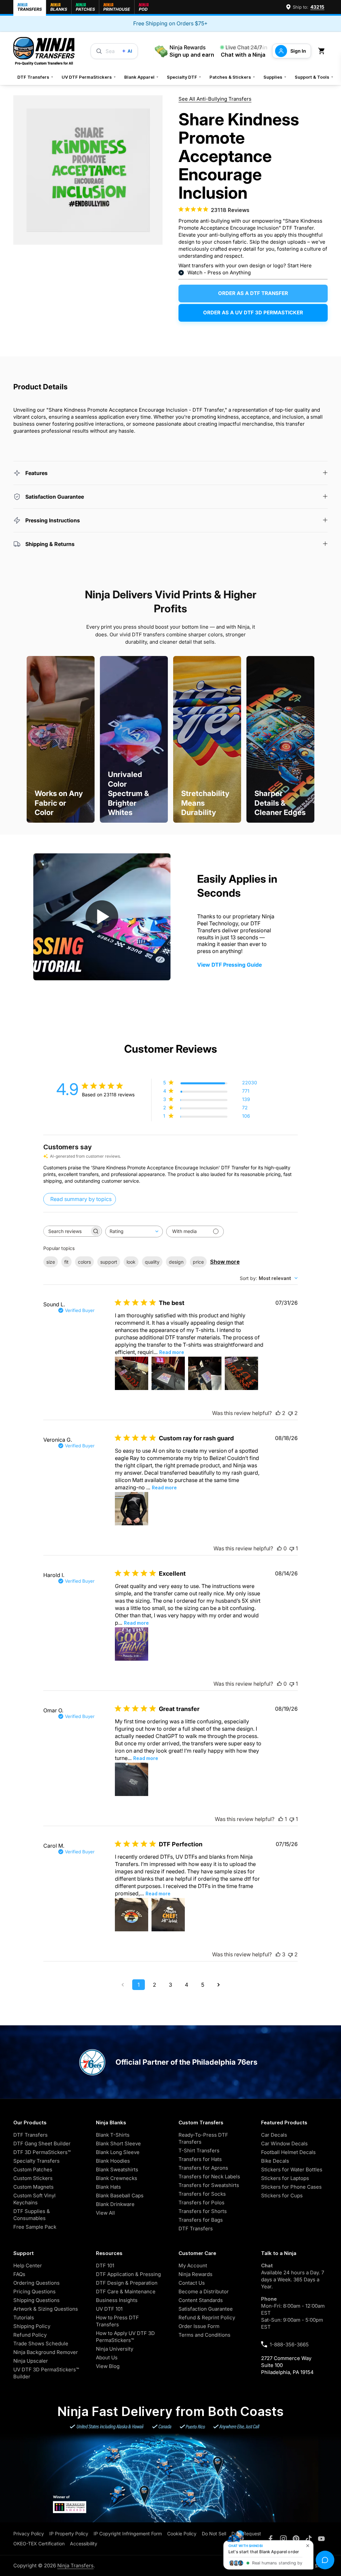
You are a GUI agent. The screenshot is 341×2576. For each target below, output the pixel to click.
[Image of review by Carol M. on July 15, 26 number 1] (132, 1915)
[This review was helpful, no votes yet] (279, 1548)
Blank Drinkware (115, 2204)
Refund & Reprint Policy (207, 2317)
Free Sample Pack (35, 2227)
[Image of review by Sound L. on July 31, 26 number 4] (241, 1373)
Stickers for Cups (282, 2195)
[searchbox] (67, 1231)
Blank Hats (108, 2187)
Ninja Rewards (195, 2274)
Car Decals (274, 2135)
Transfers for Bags (201, 2220)
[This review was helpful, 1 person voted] (281, 1819)
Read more (172, 1352)
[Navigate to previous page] (123, 1985)
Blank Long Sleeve (118, 2152)
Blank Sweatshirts (117, 2169)
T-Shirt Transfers (199, 2150)
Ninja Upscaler (31, 2361)
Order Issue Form (199, 2326)
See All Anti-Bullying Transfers (215, 99)
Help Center (28, 2265)
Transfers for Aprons (203, 2168)
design (176, 1262)
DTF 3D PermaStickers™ (42, 2152)
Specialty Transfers (36, 2161)
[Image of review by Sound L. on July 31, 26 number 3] (205, 1373)
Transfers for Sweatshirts (209, 2185)
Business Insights (117, 2300)
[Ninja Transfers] (44, 51)
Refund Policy (30, 2335)
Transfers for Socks (202, 2194)
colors (84, 1262)
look (131, 1262)
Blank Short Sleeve (118, 2143)
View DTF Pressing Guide (229, 965)
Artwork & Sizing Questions (46, 2309)
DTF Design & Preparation (127, 2283)
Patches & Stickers (232, 77)
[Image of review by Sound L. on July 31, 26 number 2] (168, 1373)
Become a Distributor (204, 2291)
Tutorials (24, 2317)
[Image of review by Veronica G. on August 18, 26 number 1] (132, 1509)
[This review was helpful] (278, 1413)
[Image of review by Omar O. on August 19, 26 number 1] (132, 1779)
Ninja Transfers (75, 2565)
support (109, 1262)
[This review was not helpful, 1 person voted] (292, 1548)
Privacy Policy (29, 2533)
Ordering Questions (36, 2283)
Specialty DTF (184, 77)
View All (105, 2213)
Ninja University (115, 2349)
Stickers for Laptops (285, 2178)
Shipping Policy (32, 2326)
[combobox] (134, 1231)
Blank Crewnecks (117, 2178)
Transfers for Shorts (203, 2211)
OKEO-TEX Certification (39, 2543)
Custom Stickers (33, 2178)
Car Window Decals (284, 2143)
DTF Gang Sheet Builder (42, 2143)
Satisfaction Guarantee (206, 2309)
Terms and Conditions (204, 2335)
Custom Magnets (33, 2187)
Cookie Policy (182, 2533)
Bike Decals (275, 2161)
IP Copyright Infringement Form (128, 2533)
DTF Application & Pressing (128, 2274)
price (198, 1262)
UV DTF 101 (109, 2309)
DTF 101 (105, 2265)
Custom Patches (33, 2169)
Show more (225, 1262)
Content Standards (201, 2300)
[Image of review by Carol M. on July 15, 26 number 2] (168, 1915)
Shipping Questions (36, 2300)
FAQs (19, 2274)
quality (152, 1262)
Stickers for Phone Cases (291, 2187)
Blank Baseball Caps (120, 2195)
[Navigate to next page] (218, 1985)
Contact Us (192, 2283)
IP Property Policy (69, 2533)
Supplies (275, 77)
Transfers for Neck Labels (209, 2176)
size (51, 1262)
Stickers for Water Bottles (292, 2169)
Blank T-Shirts (113, 2135)
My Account (193, 2265)
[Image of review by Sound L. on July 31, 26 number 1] (132, 1373)
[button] (323, 51)
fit (66, 1262)
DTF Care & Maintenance (126, 2291)
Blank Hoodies (113, 2161)
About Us (107, 2357)
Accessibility (84, 2543)
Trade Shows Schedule (41, 2343)
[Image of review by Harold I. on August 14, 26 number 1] (132, 1644)
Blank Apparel (142, 77)
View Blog (108, 2366)
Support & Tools (314, 77)
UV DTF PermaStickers (89, 77)
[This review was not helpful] (290, 1413)
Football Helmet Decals (288, 2152)
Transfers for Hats (200, 2159)
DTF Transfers (35, 77)
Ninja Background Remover (46, 2352)
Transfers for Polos (201, 2202)
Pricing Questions (34, 2291)
